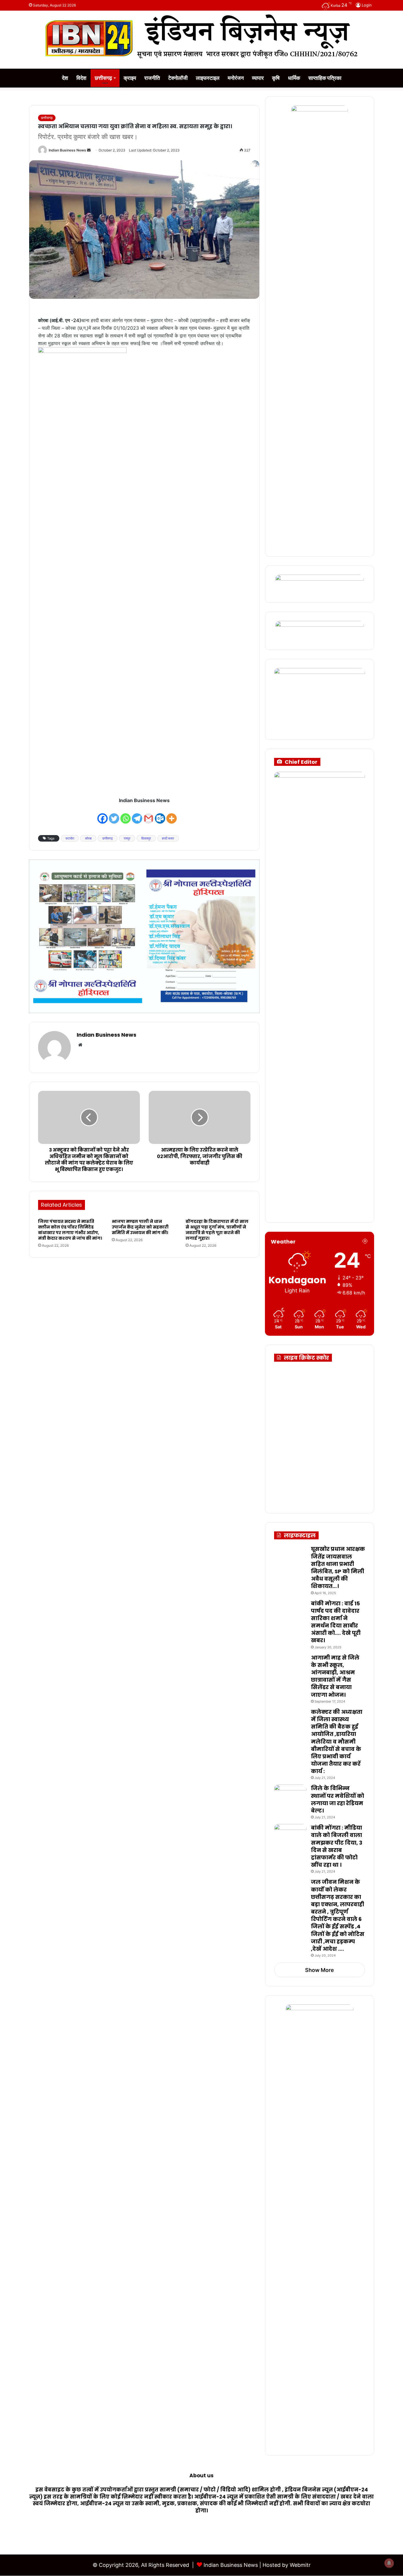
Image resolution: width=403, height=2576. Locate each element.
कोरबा (88, 838)
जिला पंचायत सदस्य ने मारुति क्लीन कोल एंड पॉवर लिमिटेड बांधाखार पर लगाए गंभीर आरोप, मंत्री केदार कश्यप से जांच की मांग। (70, 1230)
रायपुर (127, 838)
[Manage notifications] (389, 2563)
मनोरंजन (236, 78)
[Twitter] (114, 815)
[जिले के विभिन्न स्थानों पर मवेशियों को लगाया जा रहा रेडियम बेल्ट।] (290, 1796)
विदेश (81, 78)
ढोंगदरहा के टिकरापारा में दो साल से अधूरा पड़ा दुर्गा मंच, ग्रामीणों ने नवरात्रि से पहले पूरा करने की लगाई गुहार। (217, 1230)
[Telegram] (137, 815)
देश (65, 78)
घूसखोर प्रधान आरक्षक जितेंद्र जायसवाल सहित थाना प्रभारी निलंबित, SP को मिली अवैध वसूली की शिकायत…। (338, 1567)
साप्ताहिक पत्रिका (325, 78)
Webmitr (300, 2565)
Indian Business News (67, 150)
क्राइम (130, 78)
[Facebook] (103, 815)
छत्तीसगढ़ (103, 78)
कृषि (276, 78)
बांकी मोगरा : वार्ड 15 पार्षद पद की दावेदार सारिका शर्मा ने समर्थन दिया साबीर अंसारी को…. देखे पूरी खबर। (336, 1622)
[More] (172, 815)
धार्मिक (294, 78)
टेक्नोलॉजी (178, 78)
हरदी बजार (168, 838)
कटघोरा (70, 838)
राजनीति (152, 78)
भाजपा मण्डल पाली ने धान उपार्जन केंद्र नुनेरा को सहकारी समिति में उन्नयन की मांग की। (140, 1227)
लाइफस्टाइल (208, 78)
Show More (320, 1970)
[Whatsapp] (126, 815)
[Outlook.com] (160, 815)
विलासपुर (146, 838)
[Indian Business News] (201, 37)
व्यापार (258, 78)
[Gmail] (149, 815)
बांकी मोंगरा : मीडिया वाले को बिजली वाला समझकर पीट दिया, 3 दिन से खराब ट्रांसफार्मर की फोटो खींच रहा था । (337, 1846)
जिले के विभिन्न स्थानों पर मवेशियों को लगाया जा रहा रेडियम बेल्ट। (338, 1799)
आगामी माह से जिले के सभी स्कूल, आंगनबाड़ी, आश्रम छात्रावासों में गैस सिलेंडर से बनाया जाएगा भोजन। (335, 1676)
